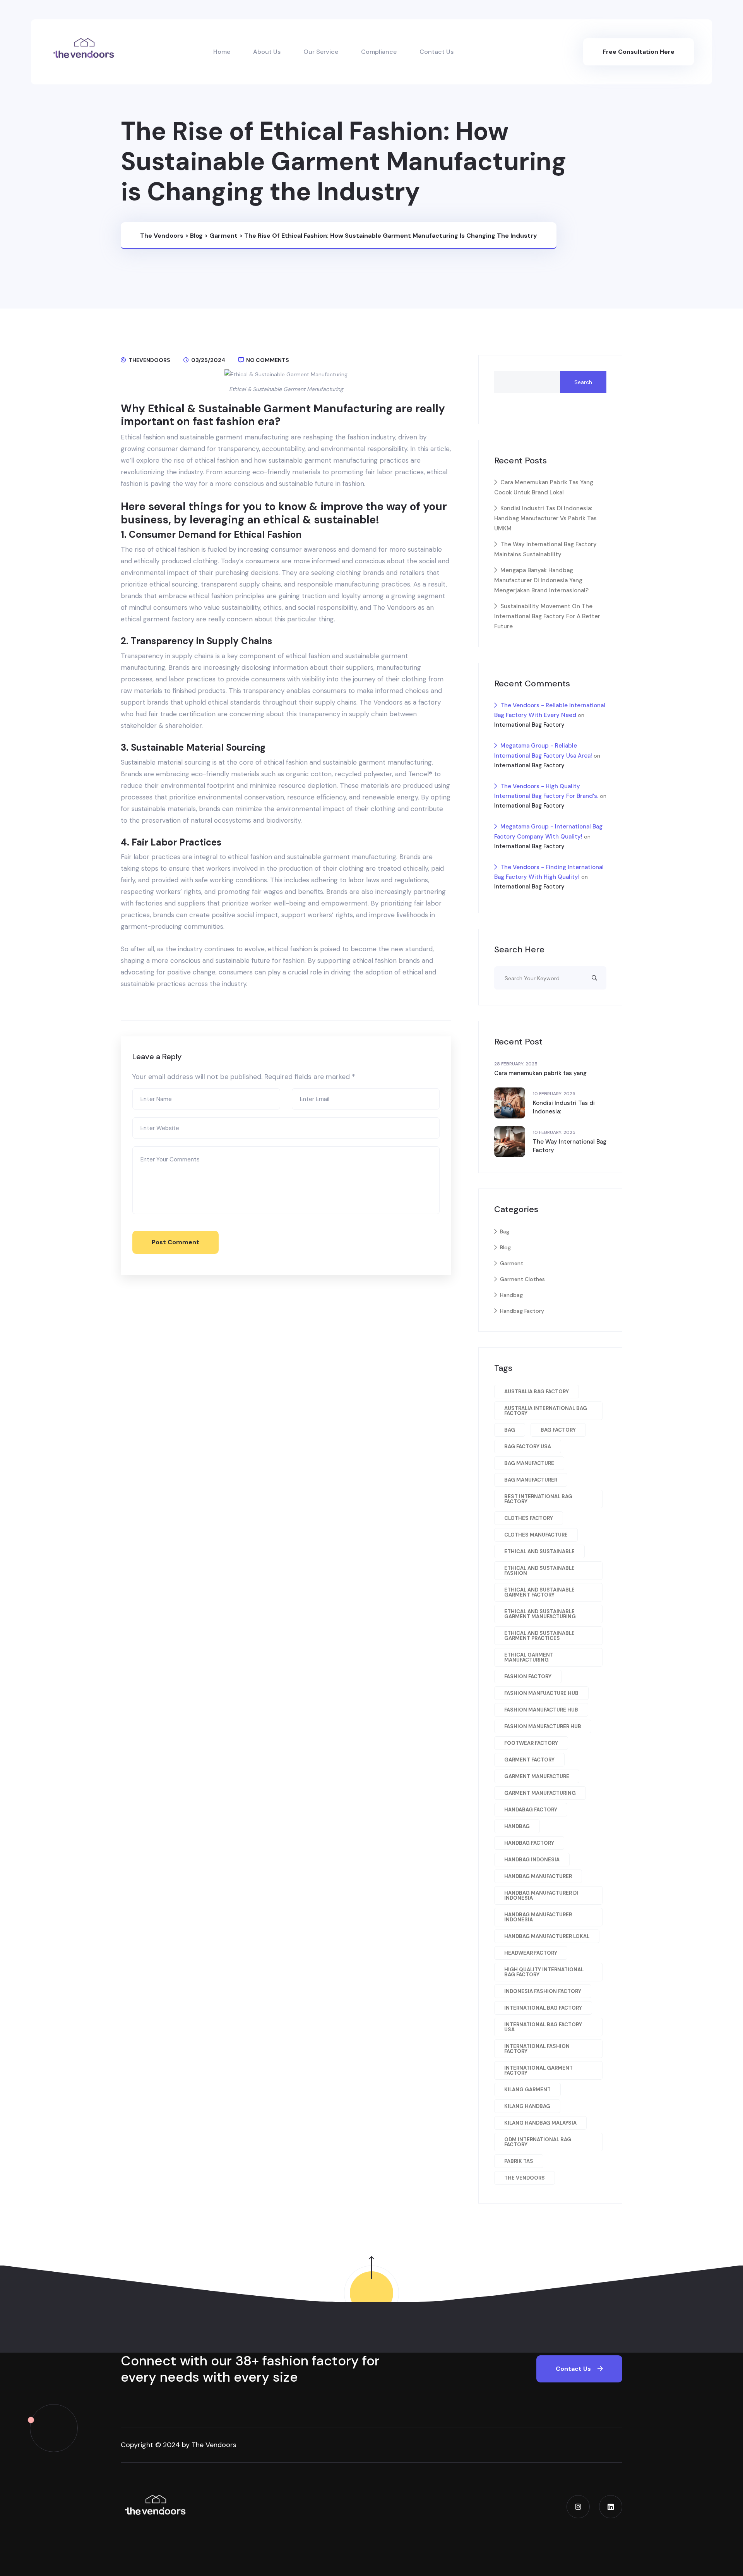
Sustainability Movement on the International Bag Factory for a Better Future (547, 616)
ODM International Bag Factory (538, 2142)
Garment (512, 1263)
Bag (505, 1231)
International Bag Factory (529, 725)
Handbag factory (529, 1843)
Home (222, 52)
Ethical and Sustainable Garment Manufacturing (540, 1614)
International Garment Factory (538, 2070)
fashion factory (528, 1676)
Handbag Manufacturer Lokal (547, 1936)
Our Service (321, 52)
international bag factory (543, 2008)
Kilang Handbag (527, 2106)
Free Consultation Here (639, 52)
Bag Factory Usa (528, 1447)
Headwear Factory (531, 1953)
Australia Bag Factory (537, 1392)
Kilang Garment (527, 2090)
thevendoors (149, 360)
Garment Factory (529, 1760)
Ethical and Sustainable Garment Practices (539, 1636)
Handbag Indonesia (532, 1860)
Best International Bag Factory (538, 1499)
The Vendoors (395, 607)
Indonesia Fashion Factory (543, 1991)
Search (583, 382)
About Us (267, 52)
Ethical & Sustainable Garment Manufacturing (286, 389)
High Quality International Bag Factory (544, 1972)
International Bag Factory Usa (543, 2027)
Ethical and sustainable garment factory (539, 1592)
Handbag (511, 1295)
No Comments (267, 360)
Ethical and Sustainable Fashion (539, 1571)
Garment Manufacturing (540, 1793)
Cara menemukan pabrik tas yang (540, 1073)
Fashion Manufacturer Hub (543, 1726)
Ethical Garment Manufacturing (529, 1657)
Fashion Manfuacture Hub (541, 1693)
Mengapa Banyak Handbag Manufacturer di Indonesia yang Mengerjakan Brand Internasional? (541, 580)
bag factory (558, 1430)
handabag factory (531, 1810)
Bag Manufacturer (531, 1480)
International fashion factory (537, 2049)
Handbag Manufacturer (538, 1876)
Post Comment (175, 1242)
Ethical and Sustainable (539, 1551)
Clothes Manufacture (536, 1535)
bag (510, 1430)
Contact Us (437, 52)
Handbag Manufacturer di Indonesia (541, 1895)
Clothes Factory (529, 1518)
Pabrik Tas (519, 2161)
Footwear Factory (531, 1743)
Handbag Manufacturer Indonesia (538, 1917)
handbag (517, 1826)
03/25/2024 (208, 360)
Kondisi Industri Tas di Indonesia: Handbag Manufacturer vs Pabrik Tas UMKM (545, 518)
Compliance (379, 52)
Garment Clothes (522, 1279)
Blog (505, 1247)
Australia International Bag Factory (546, 1411)
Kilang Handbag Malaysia (540, 2123)
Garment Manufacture (537, 1776)
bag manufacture (529, 1463)
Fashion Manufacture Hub (541, 1710)
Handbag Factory (522, 1311)
